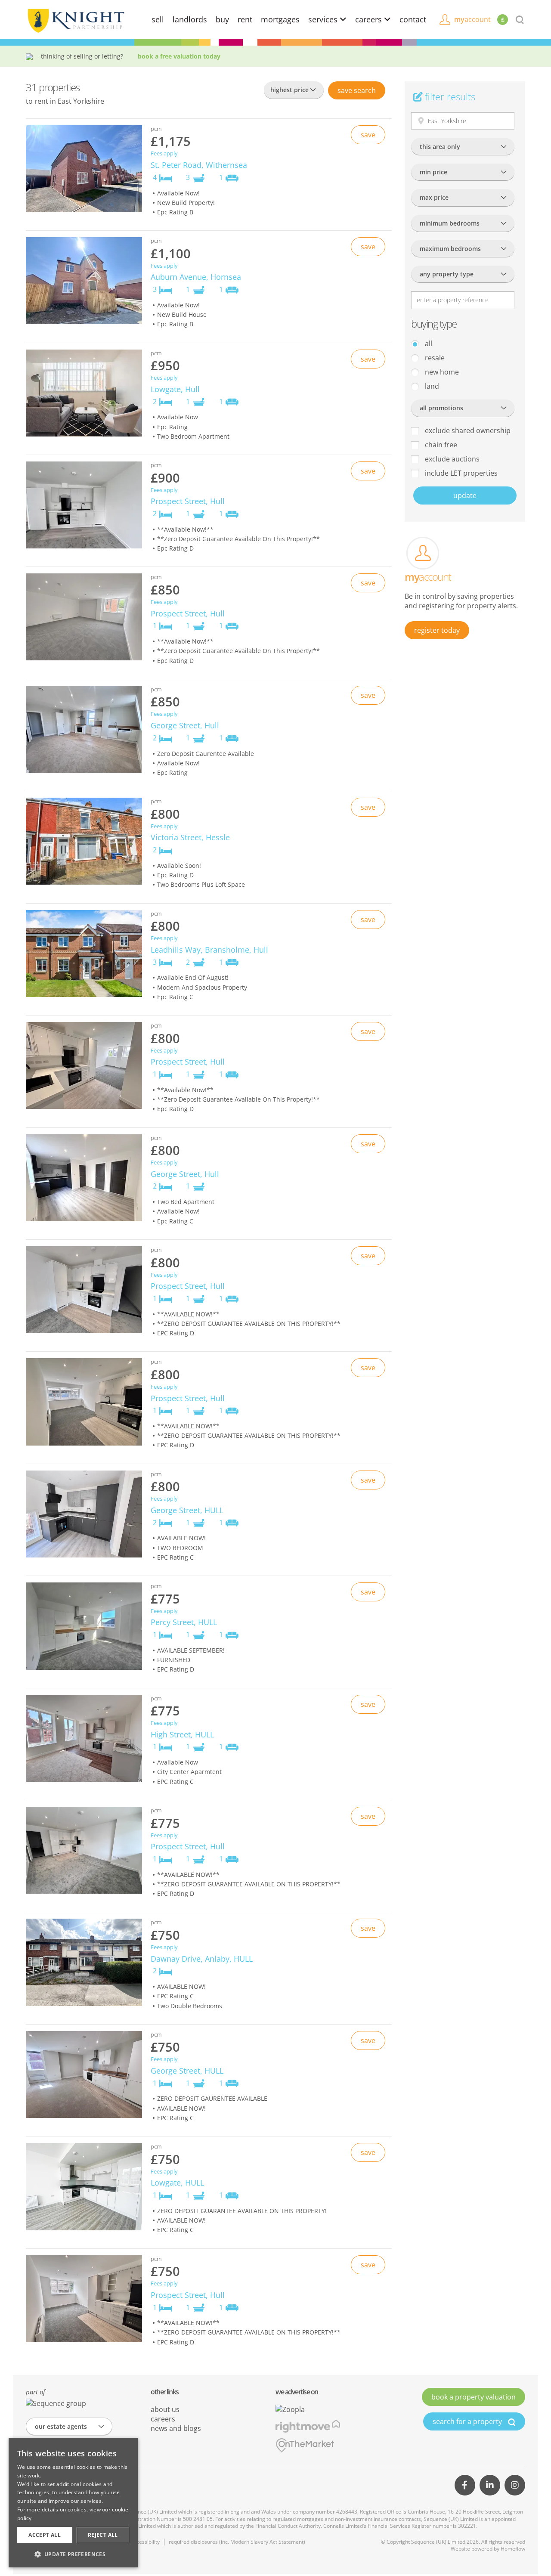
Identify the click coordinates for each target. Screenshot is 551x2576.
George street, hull (185, 725)
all (428, 344)
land (431, 386)
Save (357, 90)
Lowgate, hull (175, 389)
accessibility (145, 2542)
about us (165, 2409)
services (324, 19)
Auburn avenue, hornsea (196, 277)
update (465, 495)
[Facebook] (465, 2485)
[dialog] (73, 2503)
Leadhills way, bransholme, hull (209, 950)
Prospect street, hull (188, 501)
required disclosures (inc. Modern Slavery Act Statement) (237, 2542)
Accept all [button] (45, 2535)
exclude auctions (451, 459)
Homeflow (513, 2549)
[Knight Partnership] (75, 20)
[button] (73, 2554)
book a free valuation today (179, 56)
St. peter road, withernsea (199, 165)
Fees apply (164, 153)
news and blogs (176, 2428)
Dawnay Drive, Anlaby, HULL (202, 1959)
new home (441, 372)
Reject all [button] (103, 2535)
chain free (440, 445)
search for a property (468, 2421)
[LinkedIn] (490, 2485)
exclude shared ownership (467, 430)
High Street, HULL (182, 1734)
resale (434, 358)
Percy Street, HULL (184, 1622)
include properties (460, 473)
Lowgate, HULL (177, 2183)
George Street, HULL (187, 1510)
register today (437, 630)
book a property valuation (474, 2397)
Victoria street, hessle (190, 837)
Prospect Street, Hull (188, 1286)
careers (370, 19)
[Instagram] (515, 2485)
